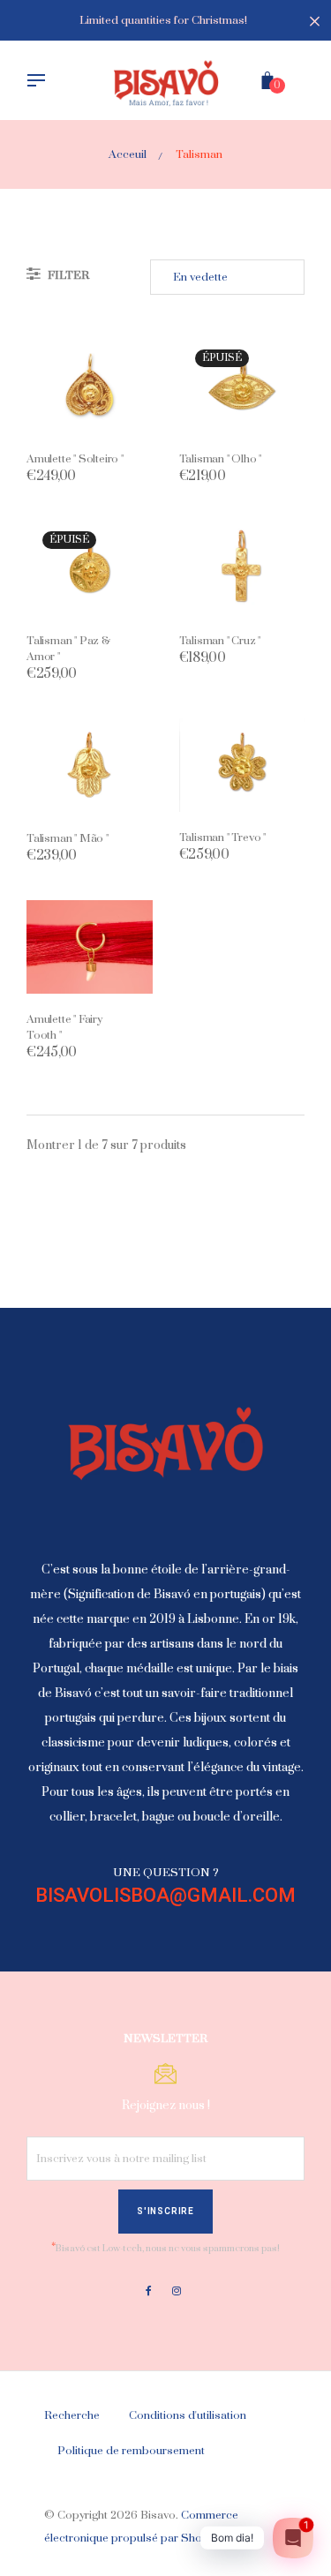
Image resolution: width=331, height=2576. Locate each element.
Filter (67, 275)
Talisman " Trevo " (222, 837)
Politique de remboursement (131, 2451)
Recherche (72, 2415)
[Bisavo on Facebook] (149, 2291)
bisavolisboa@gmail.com (165, 1895)
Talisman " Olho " (221, 459)
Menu (41, 82)
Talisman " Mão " (68, 838)
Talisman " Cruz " (220, 641)
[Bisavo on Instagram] (177, 2291)
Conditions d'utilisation (188, 2415)
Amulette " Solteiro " (75, 459)
